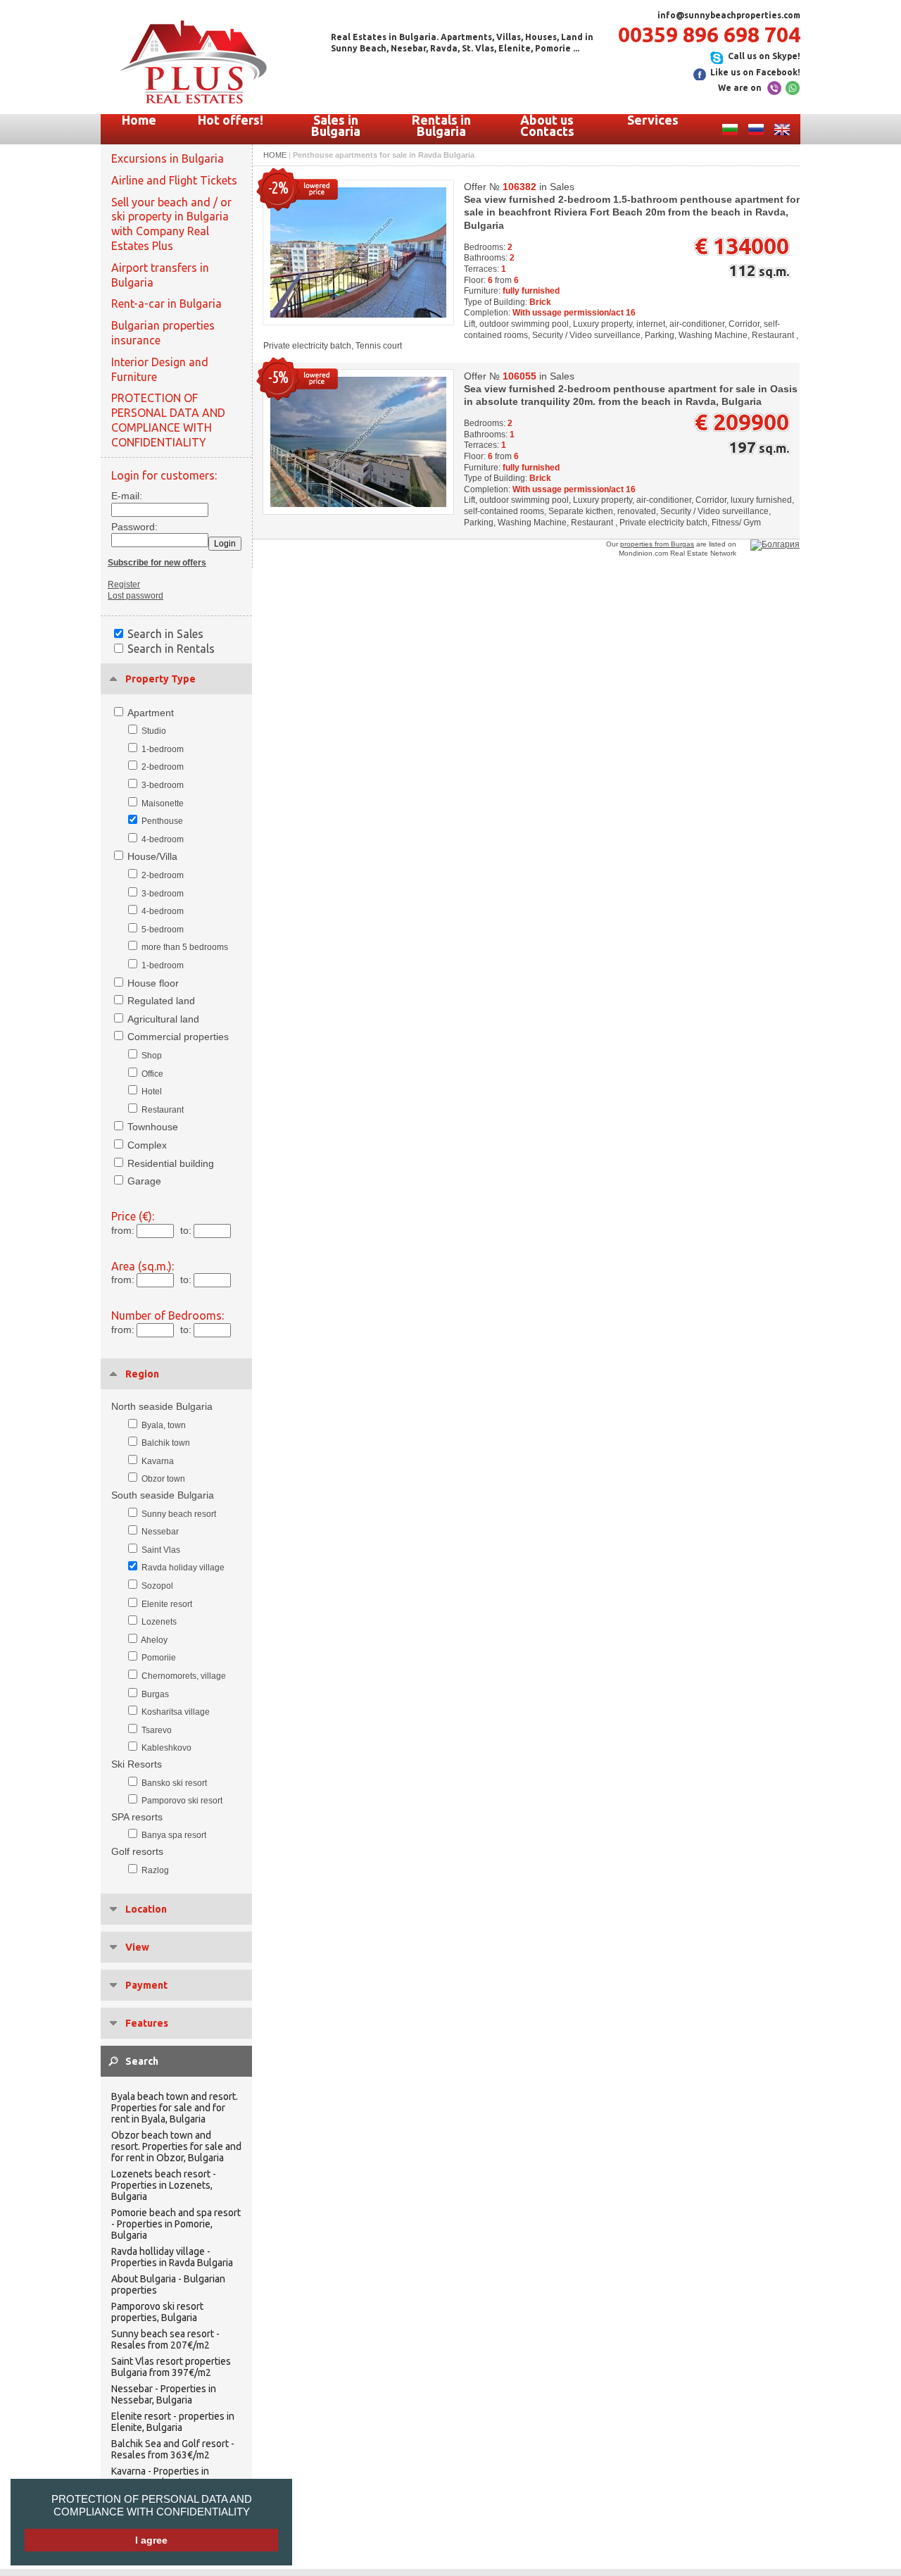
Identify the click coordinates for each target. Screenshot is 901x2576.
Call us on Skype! (764, 56)
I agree (151, 2540)
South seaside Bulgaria (163, 1495)
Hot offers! (231, 120)
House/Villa (152, 856)
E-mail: (127, 496)
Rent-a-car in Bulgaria (166, 304)
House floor (153, 983)
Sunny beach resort (179, 1514)
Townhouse (153, 1127)
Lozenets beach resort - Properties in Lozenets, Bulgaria (164, 2185)
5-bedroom (163, 930)
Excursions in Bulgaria (168, 158)
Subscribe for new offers (157, 563)
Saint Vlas (161, 1550)
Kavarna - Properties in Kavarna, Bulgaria (160, 2477)
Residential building (171, 1163)
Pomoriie (159, 1658)
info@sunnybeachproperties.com (729, 15)
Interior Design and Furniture (160, 369)
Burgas (155, 1694)
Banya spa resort (174, 1835)
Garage (144, 1181)
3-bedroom (163, 785)
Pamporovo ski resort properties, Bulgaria (157, 2312)
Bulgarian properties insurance (163, 333)
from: (123, 1230)
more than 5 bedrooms (185, 947)
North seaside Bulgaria (162, 1406)
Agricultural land (163, 1019)
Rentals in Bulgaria (441, 125)
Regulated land (161, 1001)
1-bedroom (163, 749)
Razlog (155, 1870)
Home (139, 120)
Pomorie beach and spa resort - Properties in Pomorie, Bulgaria (176, 2224)
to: (186, 1230)
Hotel (152, 1092)
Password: (131, 527)
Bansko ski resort (174, 1783)
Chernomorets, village (184, 1676)
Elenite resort (167, 1604)
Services (653, 120)
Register (124, 584)
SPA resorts (137, 1817)
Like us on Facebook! (755, 72)
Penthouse (162, 821)
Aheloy (154, 1640)
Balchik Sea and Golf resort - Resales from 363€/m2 (173, 2449)
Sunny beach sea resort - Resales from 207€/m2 (165, 2339)
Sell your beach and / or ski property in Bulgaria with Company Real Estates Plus (171, 224)
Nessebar (160, 1532)
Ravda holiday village (183, 1568)
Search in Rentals (171, 649)
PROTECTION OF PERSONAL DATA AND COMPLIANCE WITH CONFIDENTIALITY (152, 2505)
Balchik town (166, 1443)
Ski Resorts (137, 1764)
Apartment (151, 713)
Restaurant (163, 1110)
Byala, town (164, 1425)
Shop (152, 1056)
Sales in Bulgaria (336, 125)
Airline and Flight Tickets (174, 180)
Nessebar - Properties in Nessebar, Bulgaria (164, 2394)
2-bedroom (163, 767)
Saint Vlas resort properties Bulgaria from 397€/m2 (171, 2367)
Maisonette (163, 804)
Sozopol (157, 1586)
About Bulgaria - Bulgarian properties (168, 2284)
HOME (275, 155)
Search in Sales (165, 634)
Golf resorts (137, 1851)
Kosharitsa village (176, 1712)
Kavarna (158, 1461)
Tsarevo (157, 1730)
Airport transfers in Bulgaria (160, 275)
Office (152, 1074)
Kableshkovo (166, 1748)
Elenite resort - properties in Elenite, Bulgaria (173, 2422)
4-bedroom (163, 839)
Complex (147, 1145)
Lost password (136, 596)
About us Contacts (547, 125)
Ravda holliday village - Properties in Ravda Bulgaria (172, 2257)
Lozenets (159, 1622)
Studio (154, 731)
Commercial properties (178, 1037)
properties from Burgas (657, 544)
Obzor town (163, 1479)
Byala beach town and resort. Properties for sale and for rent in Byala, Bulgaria (175, 2108)
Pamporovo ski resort (182, 1801)
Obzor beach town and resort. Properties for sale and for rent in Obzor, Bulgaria (176, 2146)
